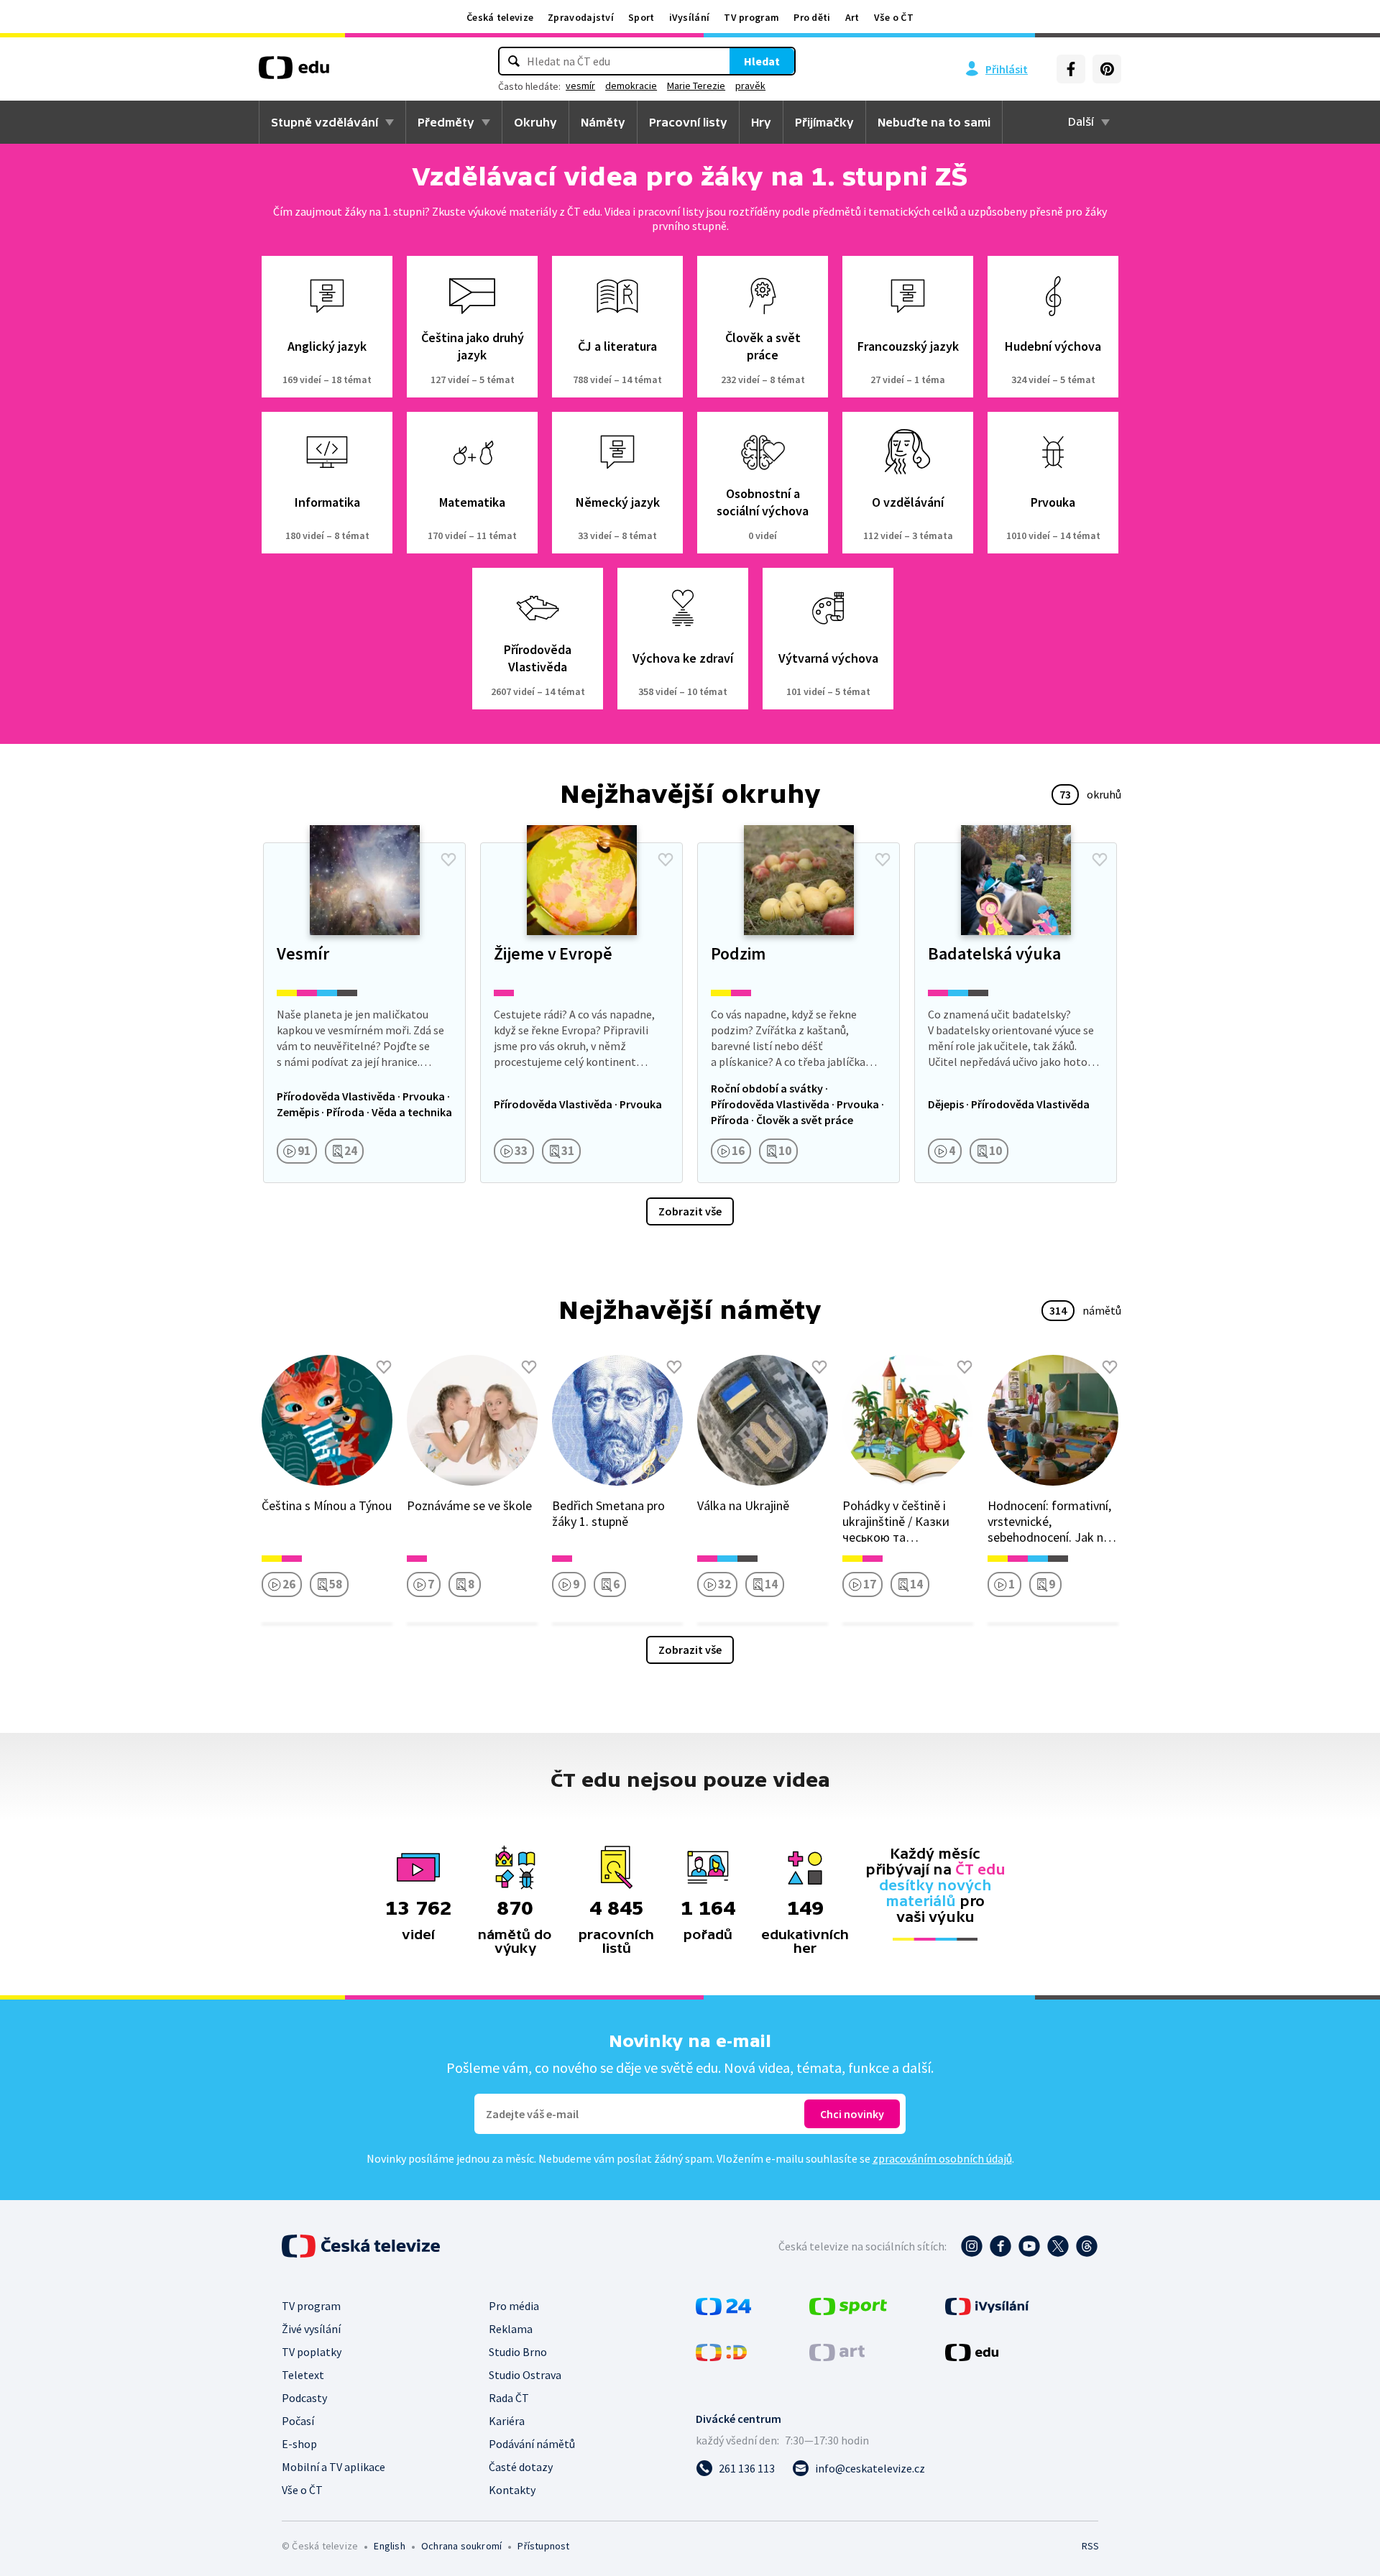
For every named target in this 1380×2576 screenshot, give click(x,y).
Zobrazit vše (690, 1211)
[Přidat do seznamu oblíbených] (448, 860)
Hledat (762, 61)
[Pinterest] (1107, 69)
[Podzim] (799, 1013)
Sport (641, 17)
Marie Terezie (696, 86)
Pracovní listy (688, 122)
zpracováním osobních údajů (942, 2158)
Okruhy (535, 122)
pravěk (750, 86)
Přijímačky (824, 122)
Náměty (603, 122)
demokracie (631, 86)
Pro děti (812, 17)
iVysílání (690, 17)
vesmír (580, 86)
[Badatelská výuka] (1016, 1013)
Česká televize (500, 17)
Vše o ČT (894, 17)
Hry (761, 122)
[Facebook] (1071, 69)
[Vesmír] (364, 1013)
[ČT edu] (294, 73)
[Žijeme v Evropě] (581, 1013)
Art (852, 17)
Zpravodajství (581, 17)
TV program (751, 17)
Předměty (446, 122)
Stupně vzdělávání (325, 122)
